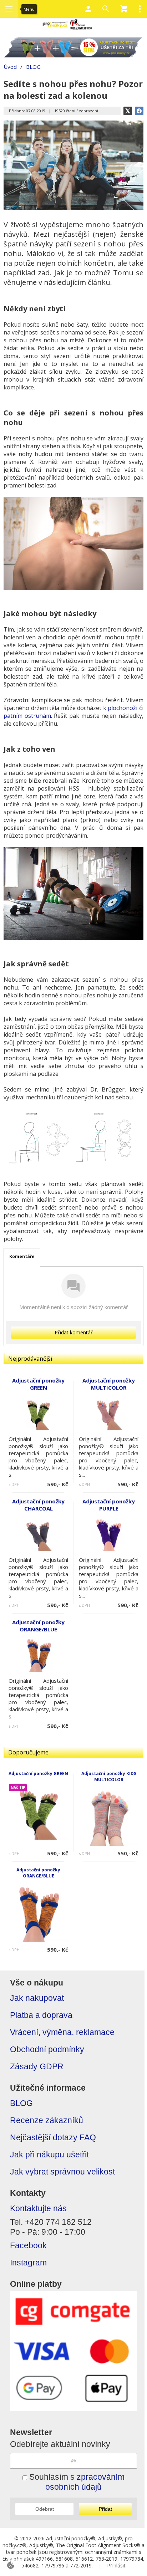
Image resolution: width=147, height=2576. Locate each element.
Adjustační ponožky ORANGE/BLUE (38, 1873)
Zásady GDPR (37, 2067)
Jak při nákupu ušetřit (49, 2155)
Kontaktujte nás (38, 2209)
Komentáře (22, 1256)
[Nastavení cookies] (11, 2565)
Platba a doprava (41, 2015)
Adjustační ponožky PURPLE (109, 1505)
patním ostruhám (27, 716)
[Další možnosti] (140, 9)
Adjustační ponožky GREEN (38, 1773)
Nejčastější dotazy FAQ (53, 2138)
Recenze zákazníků (47, 2120)
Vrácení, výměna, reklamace (62, 2032)
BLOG (21, 2103)
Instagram (28, 2263)
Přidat (105, 2509)
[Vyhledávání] (106, 9)
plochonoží (123, 708)
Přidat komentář (74, 1332)
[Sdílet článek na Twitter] (128, 111)
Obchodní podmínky (47, 2049)
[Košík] (124, 9)
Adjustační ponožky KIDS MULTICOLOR (109, 1777)
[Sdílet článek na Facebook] (139, 111)
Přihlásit (116, 2565)
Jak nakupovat (37, 1998)
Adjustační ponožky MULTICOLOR (109, 1384)
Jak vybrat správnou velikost (62, 2172)
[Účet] (88, 9)
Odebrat (45, 2509)
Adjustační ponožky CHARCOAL (38, 1505)
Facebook (28, 2246)
